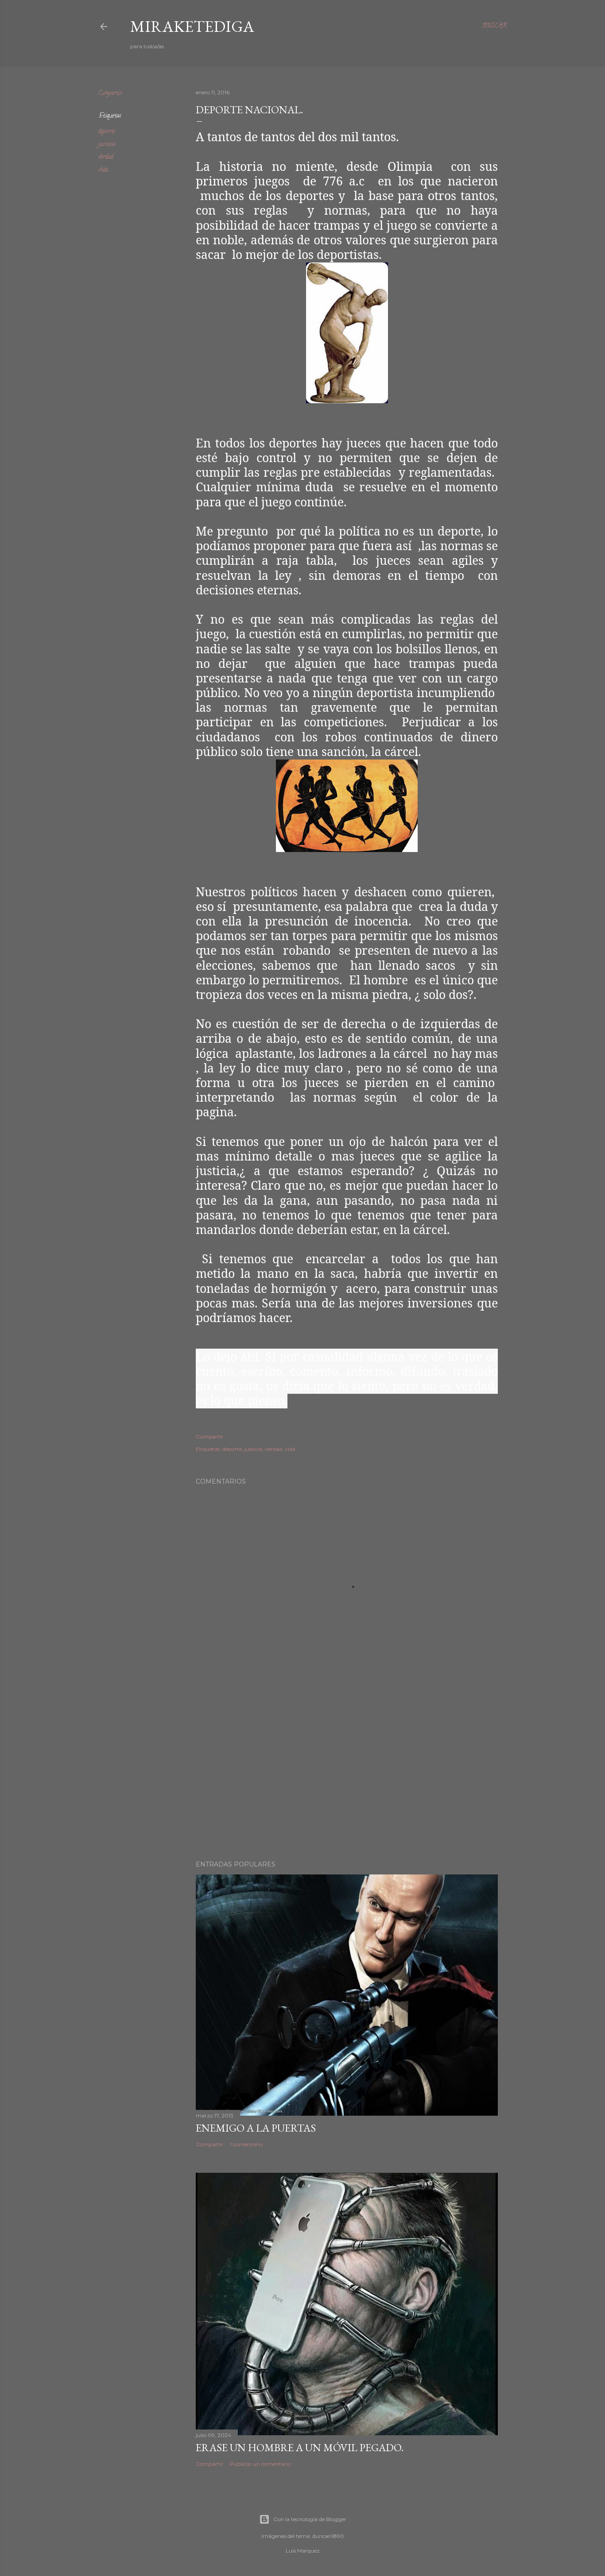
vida (103, 170)
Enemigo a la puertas (256, 2128)
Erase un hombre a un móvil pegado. (300, 2447)
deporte (107, 132)
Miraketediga (192, 26)
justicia (107, 145)
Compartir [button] (110, 94)
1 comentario (246, 2144)
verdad (106, 157)
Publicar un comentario (260, 2464)
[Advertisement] (347, 1776)
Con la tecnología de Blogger (310, 2519)
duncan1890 (328, 2536)
